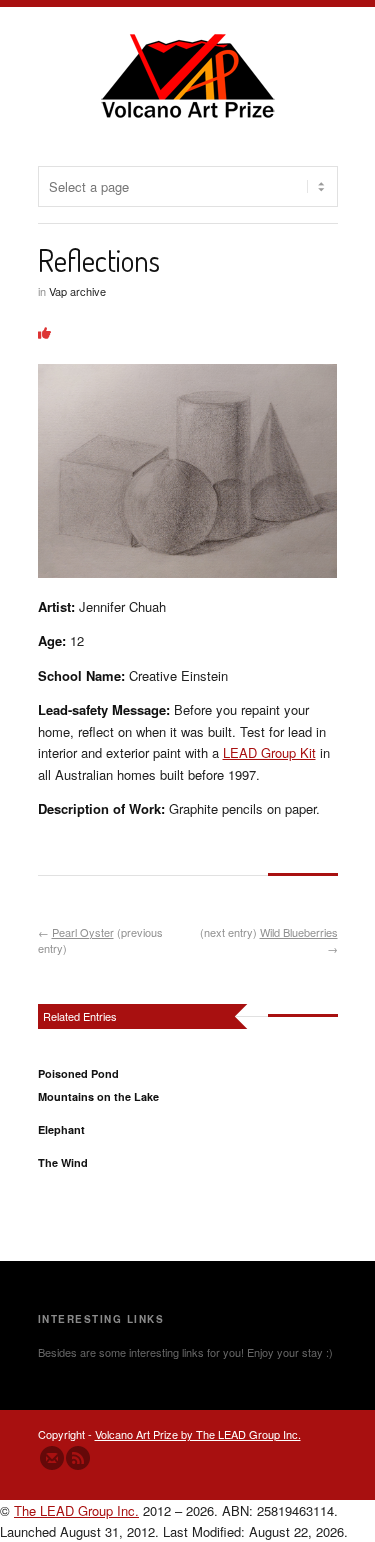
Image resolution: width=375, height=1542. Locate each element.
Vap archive (77, 291)
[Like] (44, 332)
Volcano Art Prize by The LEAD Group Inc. (198, 1434)
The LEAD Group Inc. (76, 1510)
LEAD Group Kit (269, 752)
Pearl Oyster (83, 932)
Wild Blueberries (299, 932)
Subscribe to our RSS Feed (78, 1458)
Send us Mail (52, 1458)
